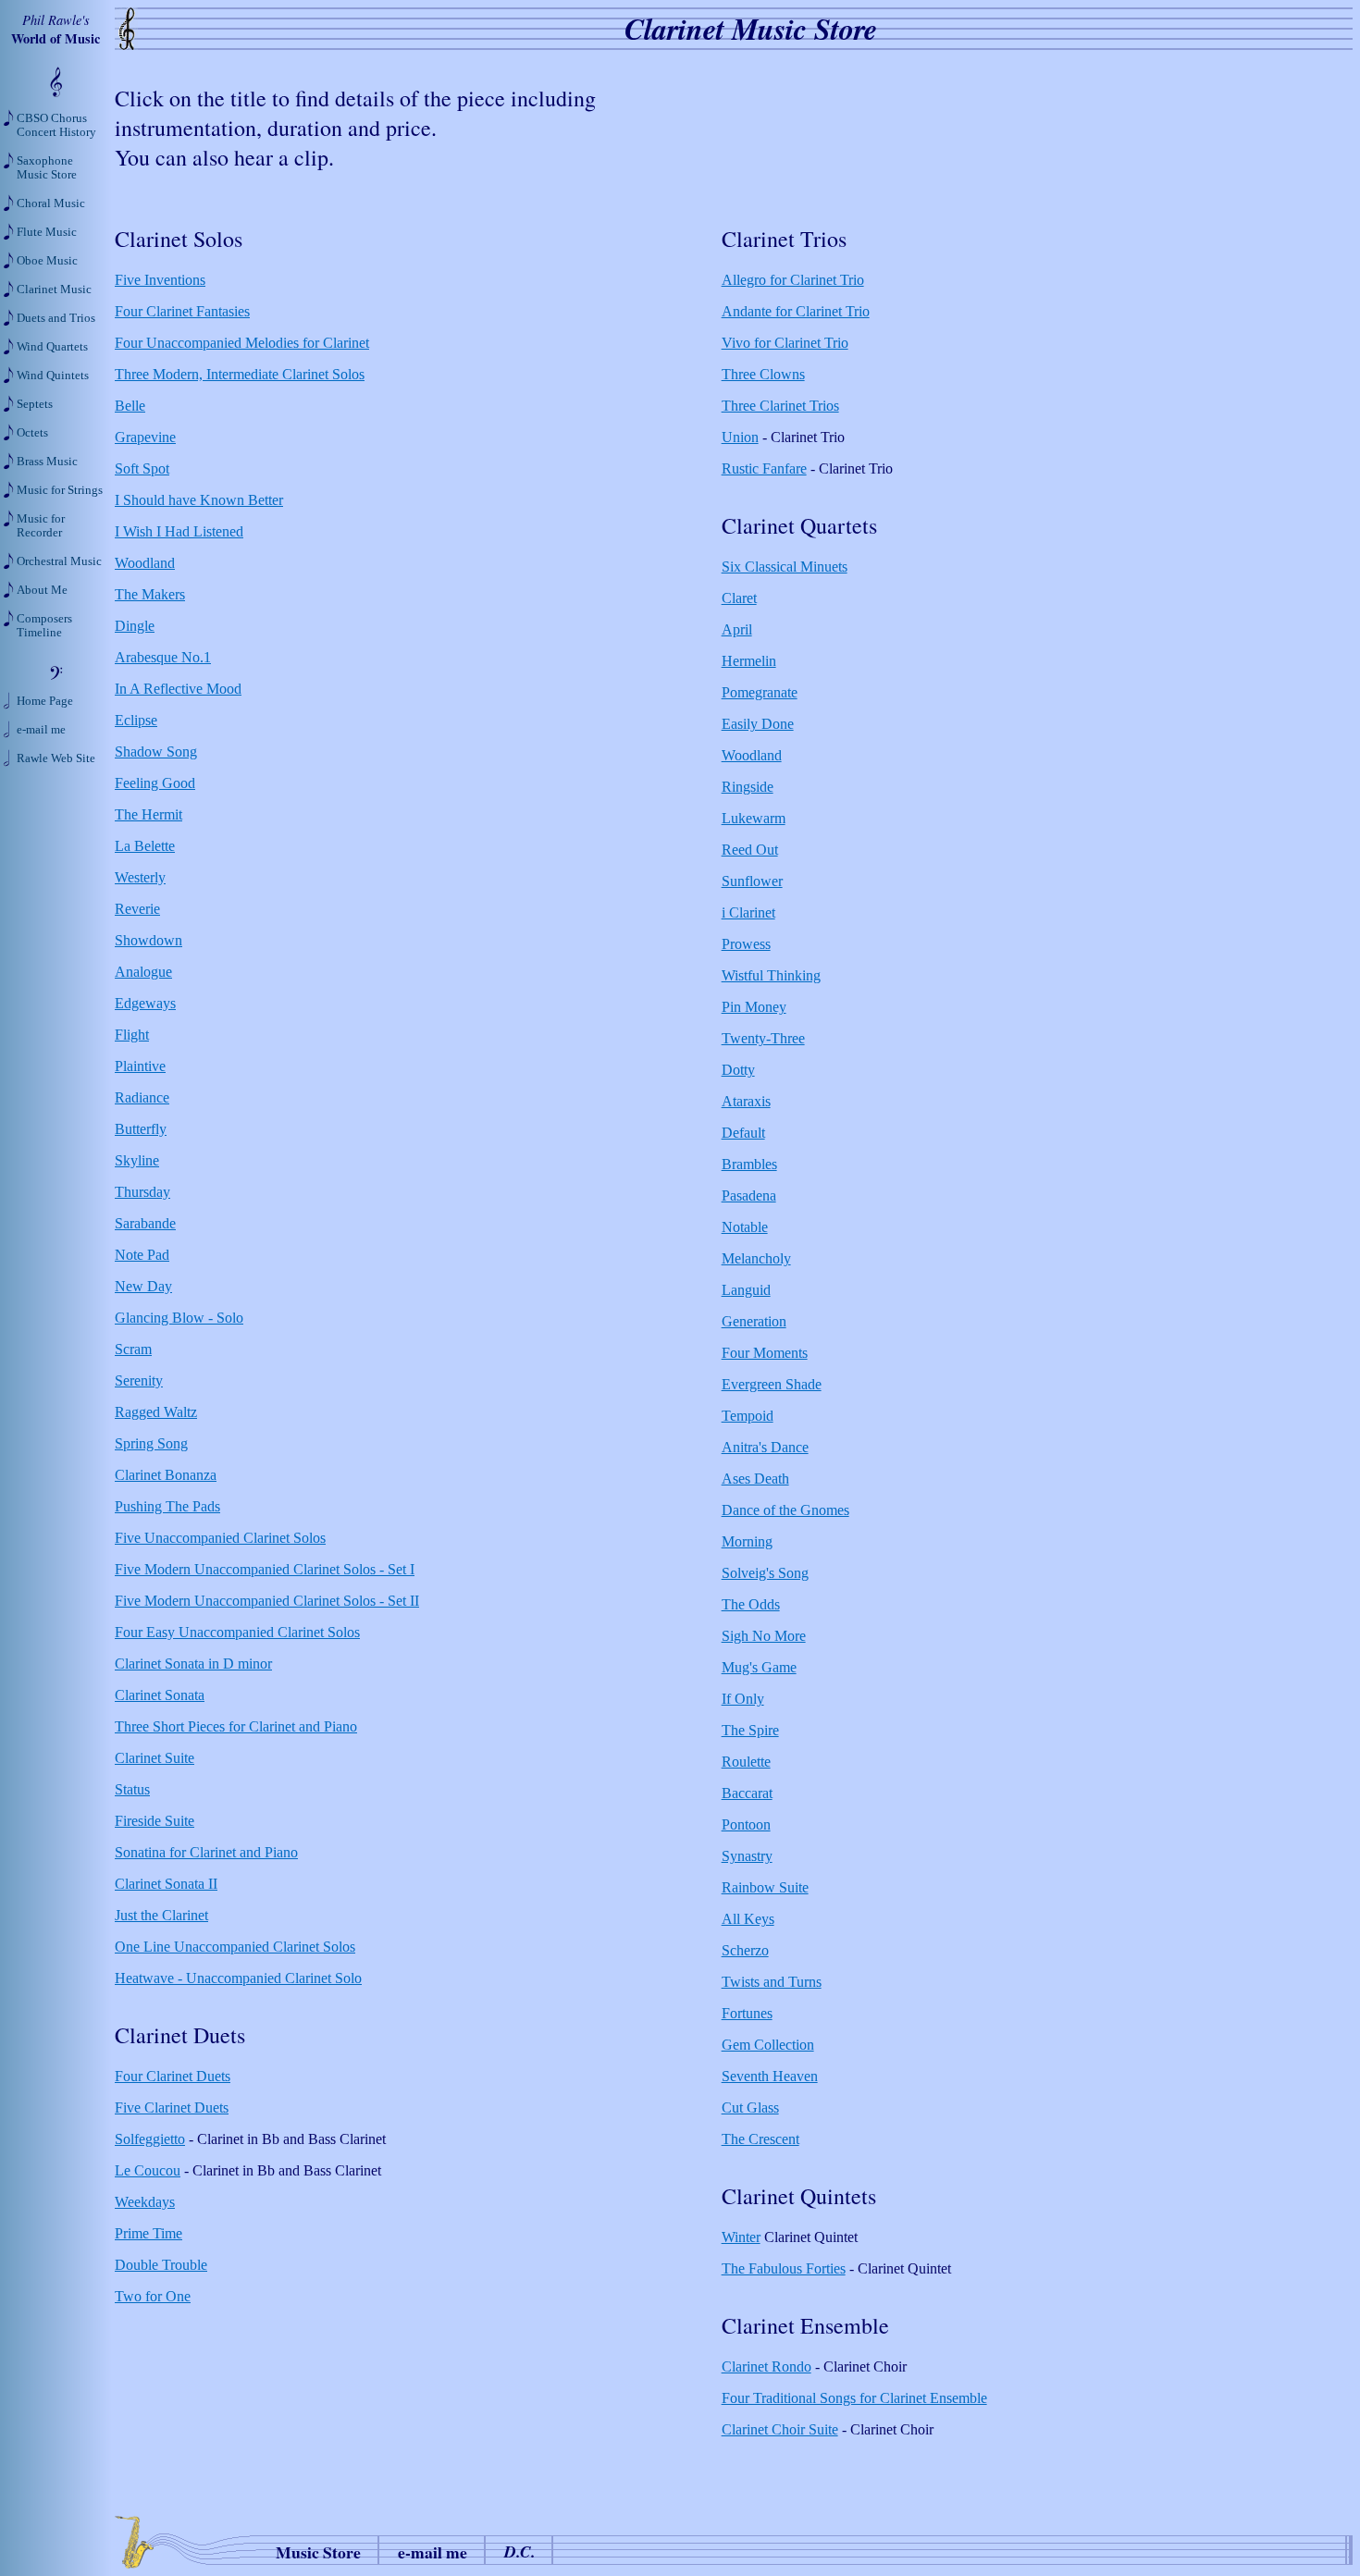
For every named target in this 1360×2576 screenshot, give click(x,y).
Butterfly (141, 1129)
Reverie (137, 909)
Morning (747, 1541)
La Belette (145, 846)
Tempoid (748, 1416)
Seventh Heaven (770, 2076)
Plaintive (140, 1066)
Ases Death (755, 1479)
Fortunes (747, 2013)
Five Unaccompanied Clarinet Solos (220, 1538)
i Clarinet (748, 912)
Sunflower (752, 881)
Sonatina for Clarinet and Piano (206, 1852)
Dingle (135, 626)
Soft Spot (142, 468)
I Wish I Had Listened (179, 531)
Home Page (45, 701)
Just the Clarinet (161, 1915)
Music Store (318, 2552)
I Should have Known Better (199, 500)
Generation (754, 1321)
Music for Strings (60, 490)
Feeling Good (155, 783)
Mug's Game (759, 1667)
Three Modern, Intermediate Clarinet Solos (240, 374)
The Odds (751, 1604)
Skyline (137, 1160)
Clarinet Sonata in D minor (193, 1664)
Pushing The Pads (167, 1506)
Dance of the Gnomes (785, 1510)
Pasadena (749, 1196)
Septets (35, 404)
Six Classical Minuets (785, 567)
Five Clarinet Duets (172, 2108)
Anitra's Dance (765, 1447)
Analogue (143, 972)
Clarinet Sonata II (166, 1884)
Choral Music (51, 203)
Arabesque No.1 (163, 657)
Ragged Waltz (156, 1412)
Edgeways (145, 1003)
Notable (745, 1227)
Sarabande (145, 1223)
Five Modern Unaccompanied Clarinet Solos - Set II (267, 1601)
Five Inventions (160, 280)
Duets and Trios (56, 318)
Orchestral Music (59, 561)
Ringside (748, 787)
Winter (741, 2237)
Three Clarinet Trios (780, 406)
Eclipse (136, 720)
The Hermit (148, 814)
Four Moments (765, 1353)
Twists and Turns (772, 1982)
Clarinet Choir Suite (780, 2429)
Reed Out (750, 850)
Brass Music (47, 462)
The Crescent (760, 2139)
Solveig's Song (765, 1573)
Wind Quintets (53, 376)
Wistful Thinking (771, 975)
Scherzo (745, 1950)
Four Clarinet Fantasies (182, 311)
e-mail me (433, 2552)
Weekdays (145, 2202)
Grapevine (145, 437)
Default (743, 1133)
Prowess (746, 944)
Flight (132, 1035)
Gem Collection (768, 2045)
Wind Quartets (52, 347)
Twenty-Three (763, 1038)
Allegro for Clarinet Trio (793, 280)
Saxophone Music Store (47, 168)
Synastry (747, 1856)
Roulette (746, 1762)
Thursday (142, 1192)
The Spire (750, 1730)
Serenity (139, 1380)
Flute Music (47, 232)
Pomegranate (760, 692)
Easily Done (758, 724)
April (737, 629)
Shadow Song (156, 752)
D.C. (519, 2551)
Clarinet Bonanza (166, 1475)
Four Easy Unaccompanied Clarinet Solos (237, 1632)
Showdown (148, 940)
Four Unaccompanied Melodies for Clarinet (242, 343)
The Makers (150, 594)
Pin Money (754, 1007)
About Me (42, 590)
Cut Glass (750, 2108)
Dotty (738, 1070)
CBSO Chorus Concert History (56, 125)
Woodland (145, 563)
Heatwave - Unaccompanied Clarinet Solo (238, 1978)
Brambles (749, 1164)
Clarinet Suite (155, 1758)
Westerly (140, 877)
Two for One (153, 2296)
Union (740, 437)
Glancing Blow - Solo (179, 1318)
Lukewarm (754, 818)
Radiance (142, 1097)
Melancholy (756, 1258)
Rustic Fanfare (764, 468)
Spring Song (151, 1443)
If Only (743, 1699)
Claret (739, 598)
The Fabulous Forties (784, 2268)
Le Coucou (148, 2170)
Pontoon (746, 1824)
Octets (32, 433)
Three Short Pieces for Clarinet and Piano (236, 1726)
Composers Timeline (44, 626)
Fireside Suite (155, 1821)
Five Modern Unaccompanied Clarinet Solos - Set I (265, 1569)
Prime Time (148, 2233)
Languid (746, 1290)
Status (132, 1789)
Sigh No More (764, 1636)
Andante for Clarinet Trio (796, 311)
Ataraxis (746, 1101)
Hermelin (749, 661)
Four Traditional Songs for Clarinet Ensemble (854, 2398)
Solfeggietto (150, 2139)
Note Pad (142, 1255)
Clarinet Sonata (160, 1695)
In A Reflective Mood (178, 689)
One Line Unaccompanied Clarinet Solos (235, 1947)
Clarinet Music (54, 290)
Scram (133, 1349)
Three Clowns (763, 374)
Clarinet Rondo (767, 2366)
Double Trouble (161, 2265)
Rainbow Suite (765, 1887)
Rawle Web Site (56, 758)
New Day (143, 1286)
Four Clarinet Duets (173, 2076)
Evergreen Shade (772, 1384)
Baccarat (747, 1793)
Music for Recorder (41, 526)
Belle (130, 406)
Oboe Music (47, 261)
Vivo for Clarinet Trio (785, 343)
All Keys (748, 1919)
